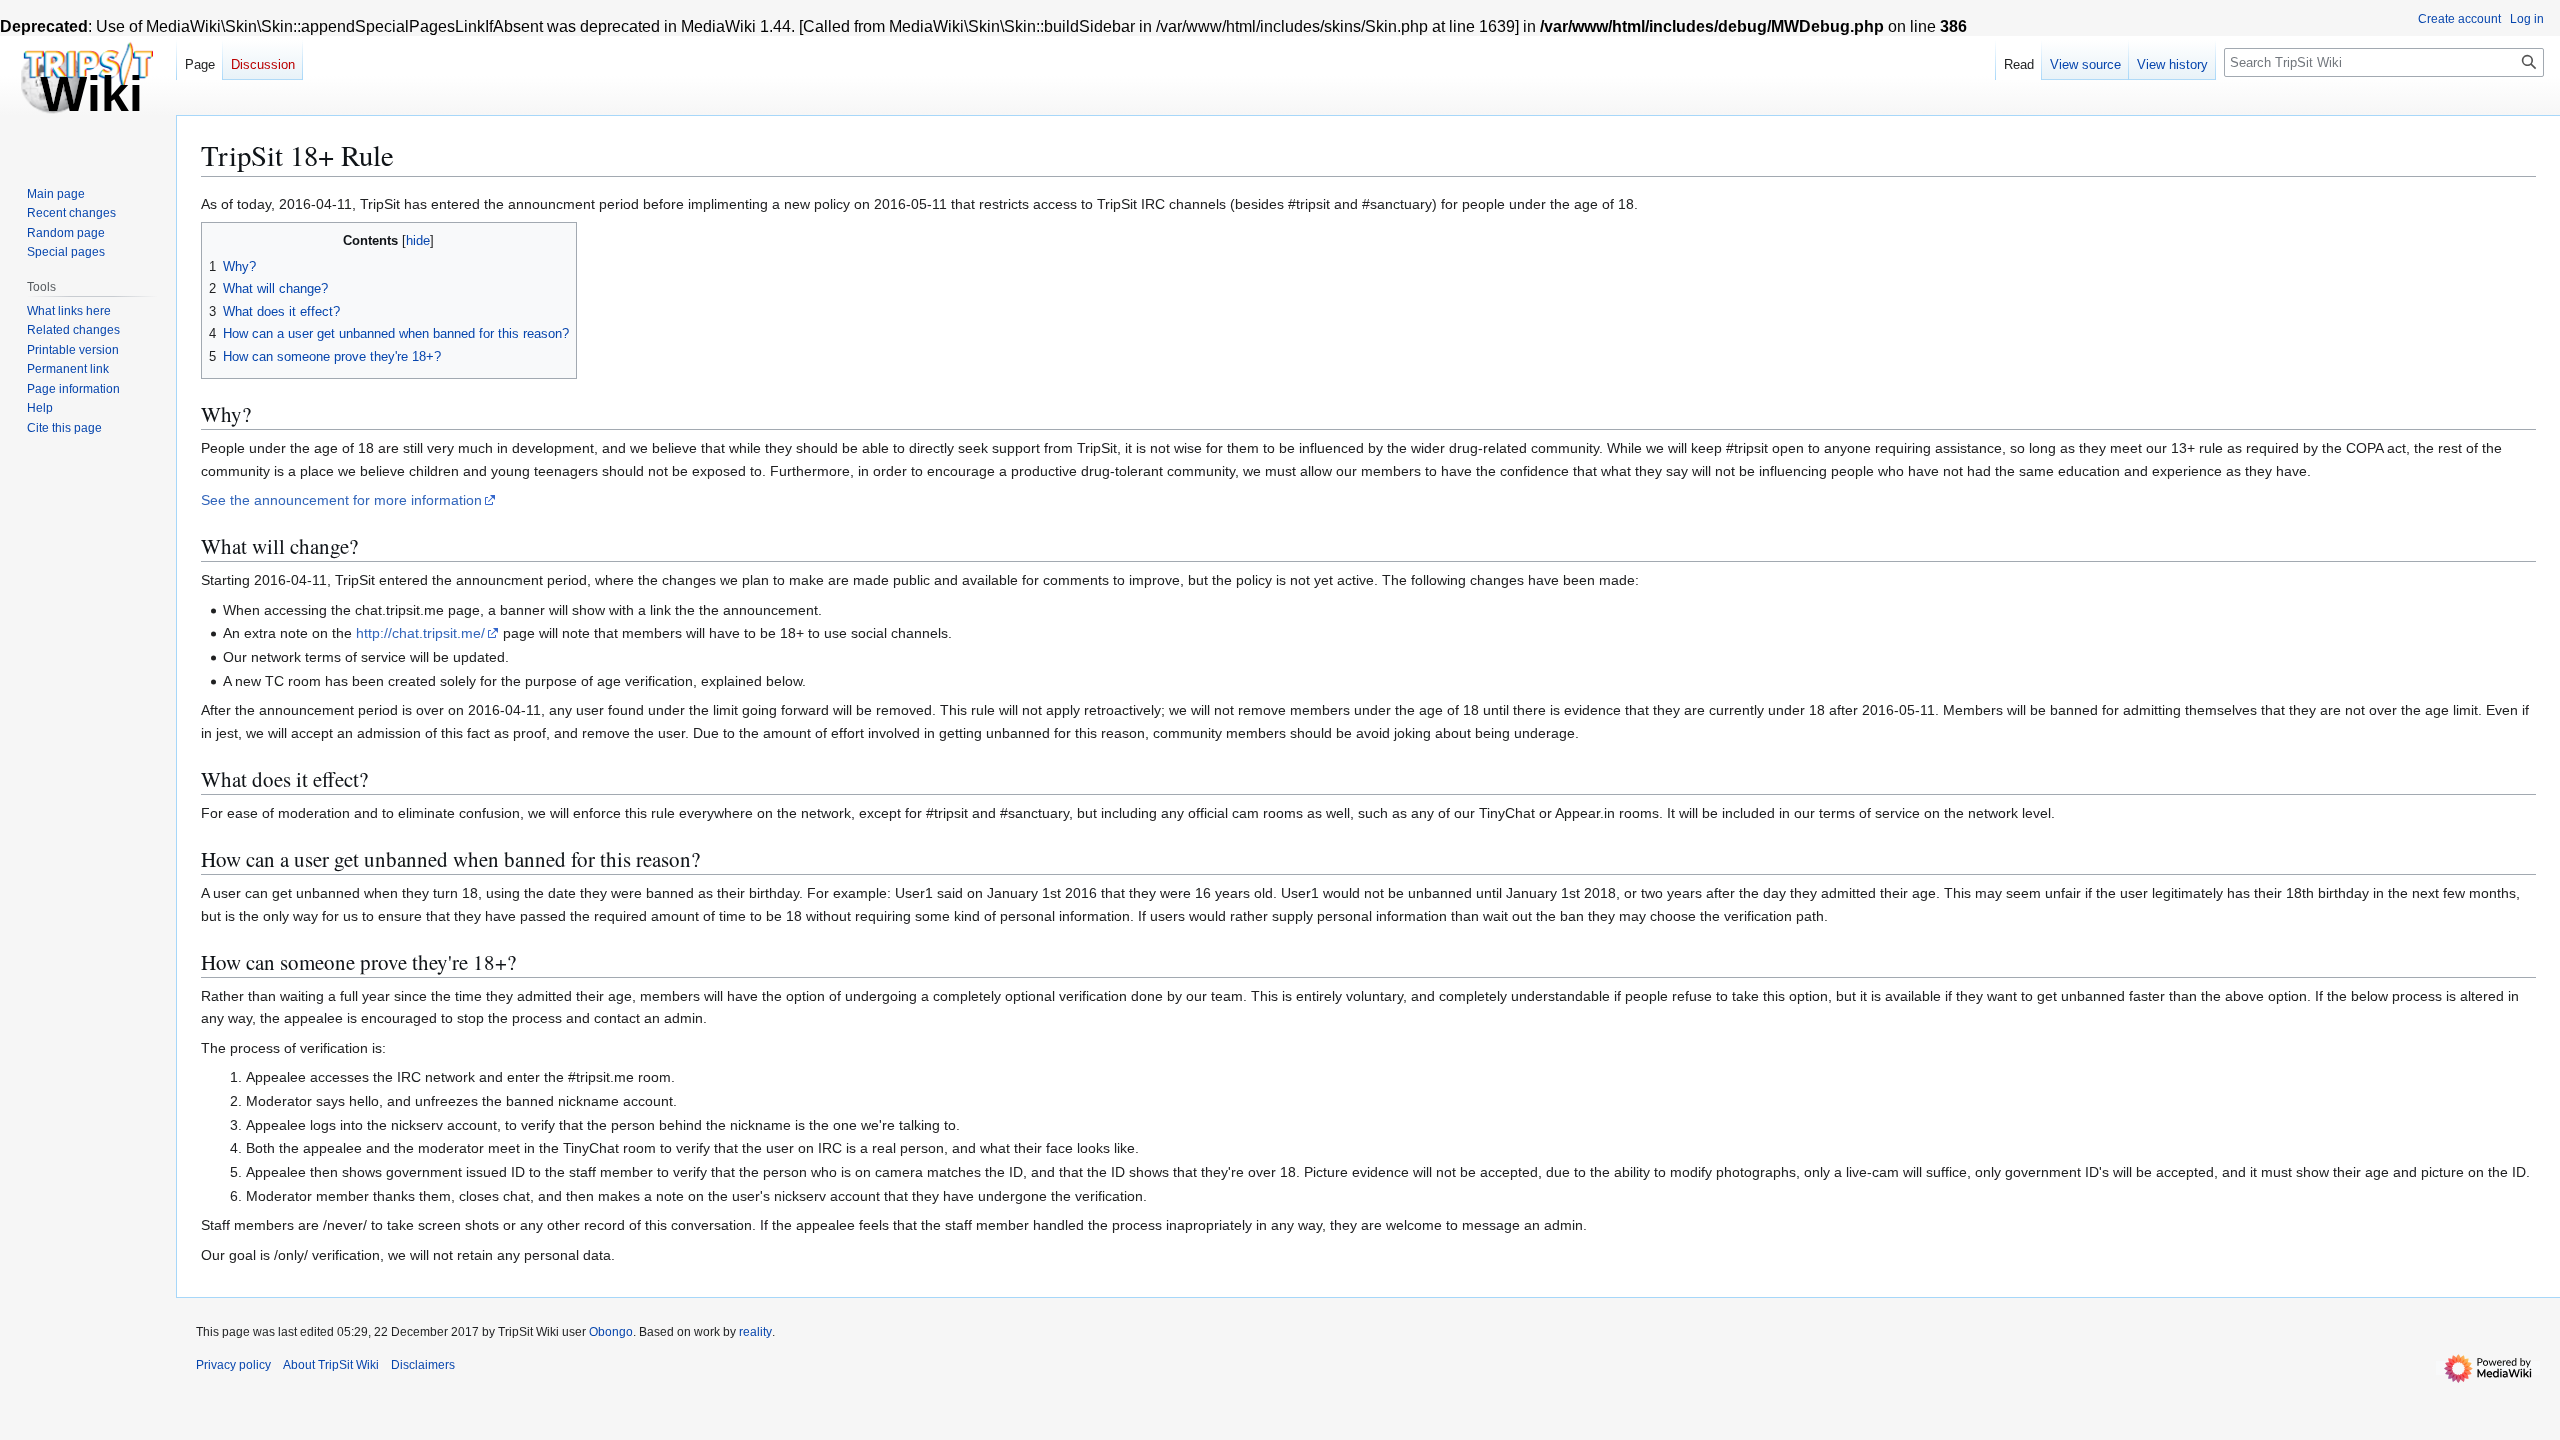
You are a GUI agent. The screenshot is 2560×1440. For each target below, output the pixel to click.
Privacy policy (233, 1365)
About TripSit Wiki (331, 1365)
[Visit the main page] (88, 80)
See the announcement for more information (341, 500)
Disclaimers (423, 1365)
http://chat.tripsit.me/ (420, 633)
